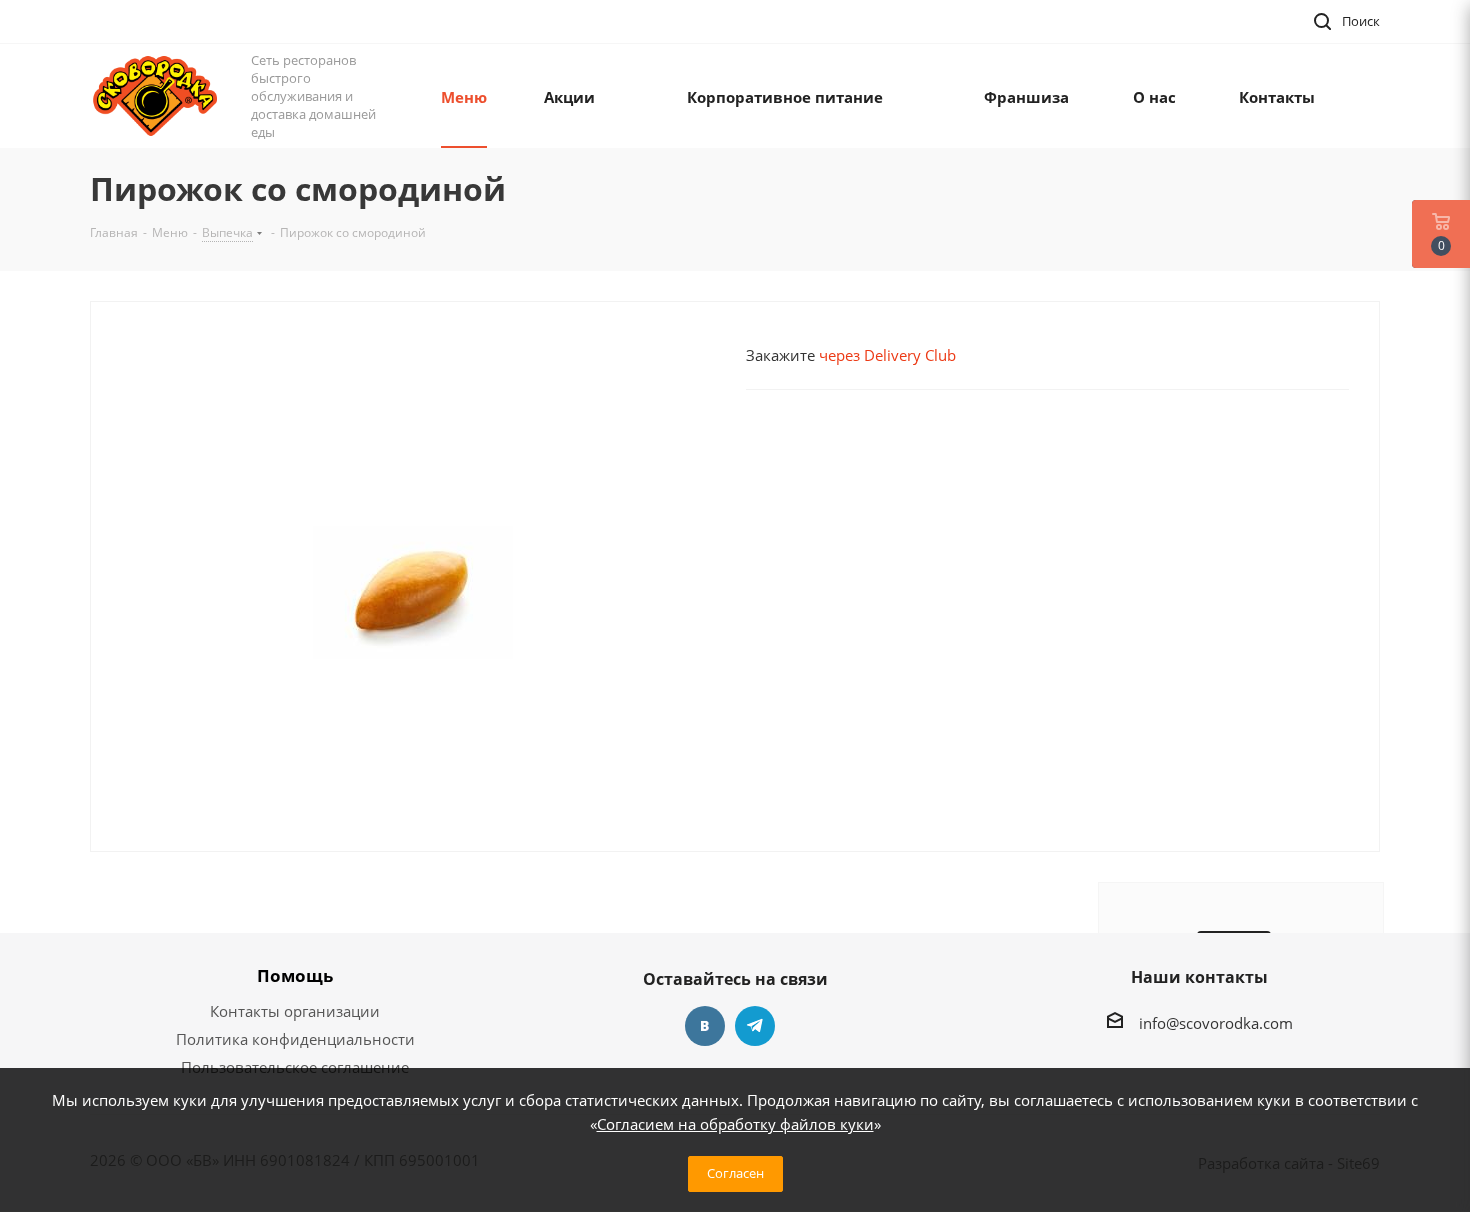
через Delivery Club (887, 355)
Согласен (735, 1173)
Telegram (755, 1026)
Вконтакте (705, 1026)
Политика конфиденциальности (295, 1039)
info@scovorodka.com (1216, 1023)
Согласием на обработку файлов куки (735, 1124)
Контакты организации (295, 1011)
